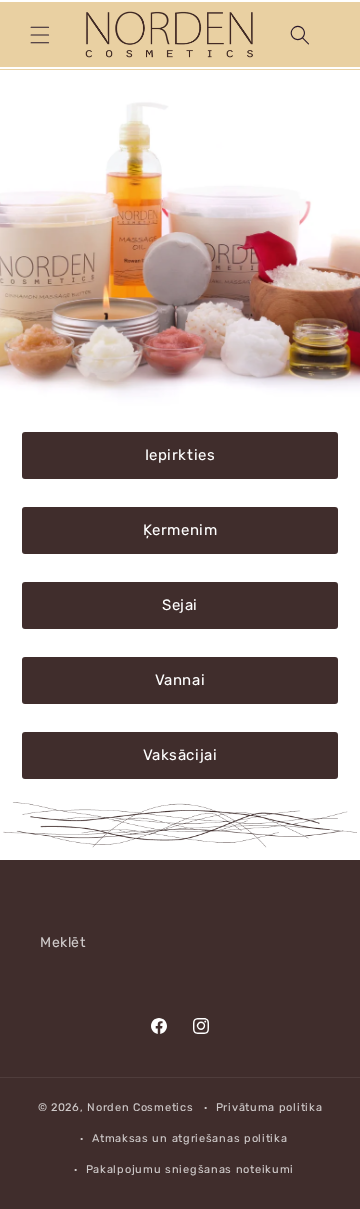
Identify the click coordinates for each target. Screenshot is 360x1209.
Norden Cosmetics (140, 1107)
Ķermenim (180, 530)
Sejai (180, 605)
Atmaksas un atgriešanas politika (189, 1138)
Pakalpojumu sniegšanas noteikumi (190, 1169)
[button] (40, 35)
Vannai (180, 680)
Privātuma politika (269, 1107)
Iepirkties (180, 455)
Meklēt (63, 942)
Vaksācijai (180, 755)
